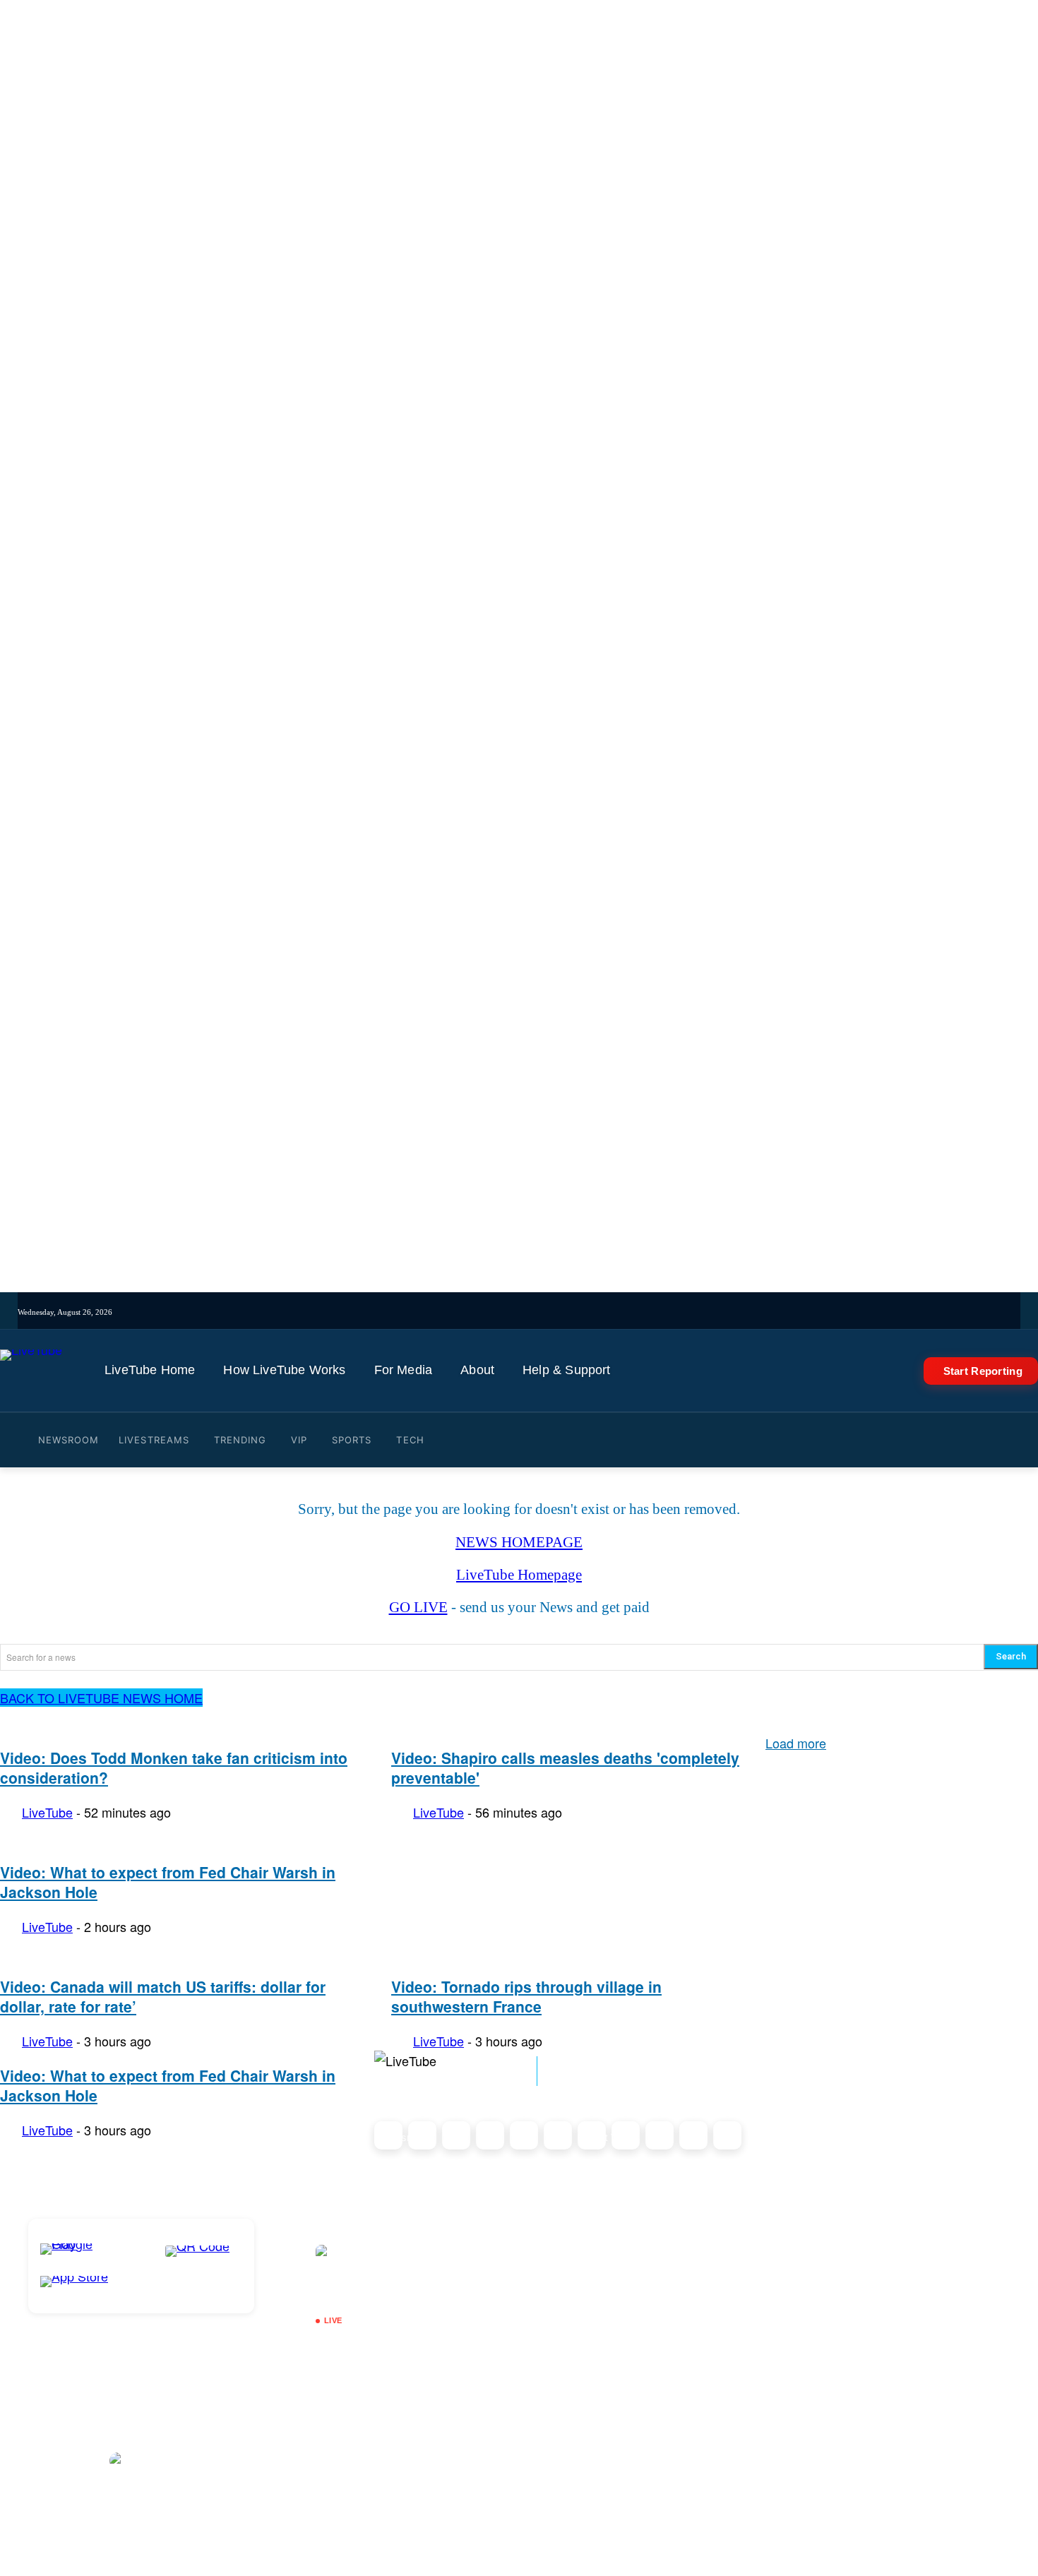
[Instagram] (509, 1312)
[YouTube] (588, 1312)
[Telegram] (627, 1312)
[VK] (646, 1312)
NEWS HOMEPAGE (519, 1542)
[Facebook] (548, 1312)
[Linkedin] (607, 1312)
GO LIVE (418, 1607)
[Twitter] (568, 1312)
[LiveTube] (31, 1371)
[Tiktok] (529, 1312)
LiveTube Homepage (519, 1575)
